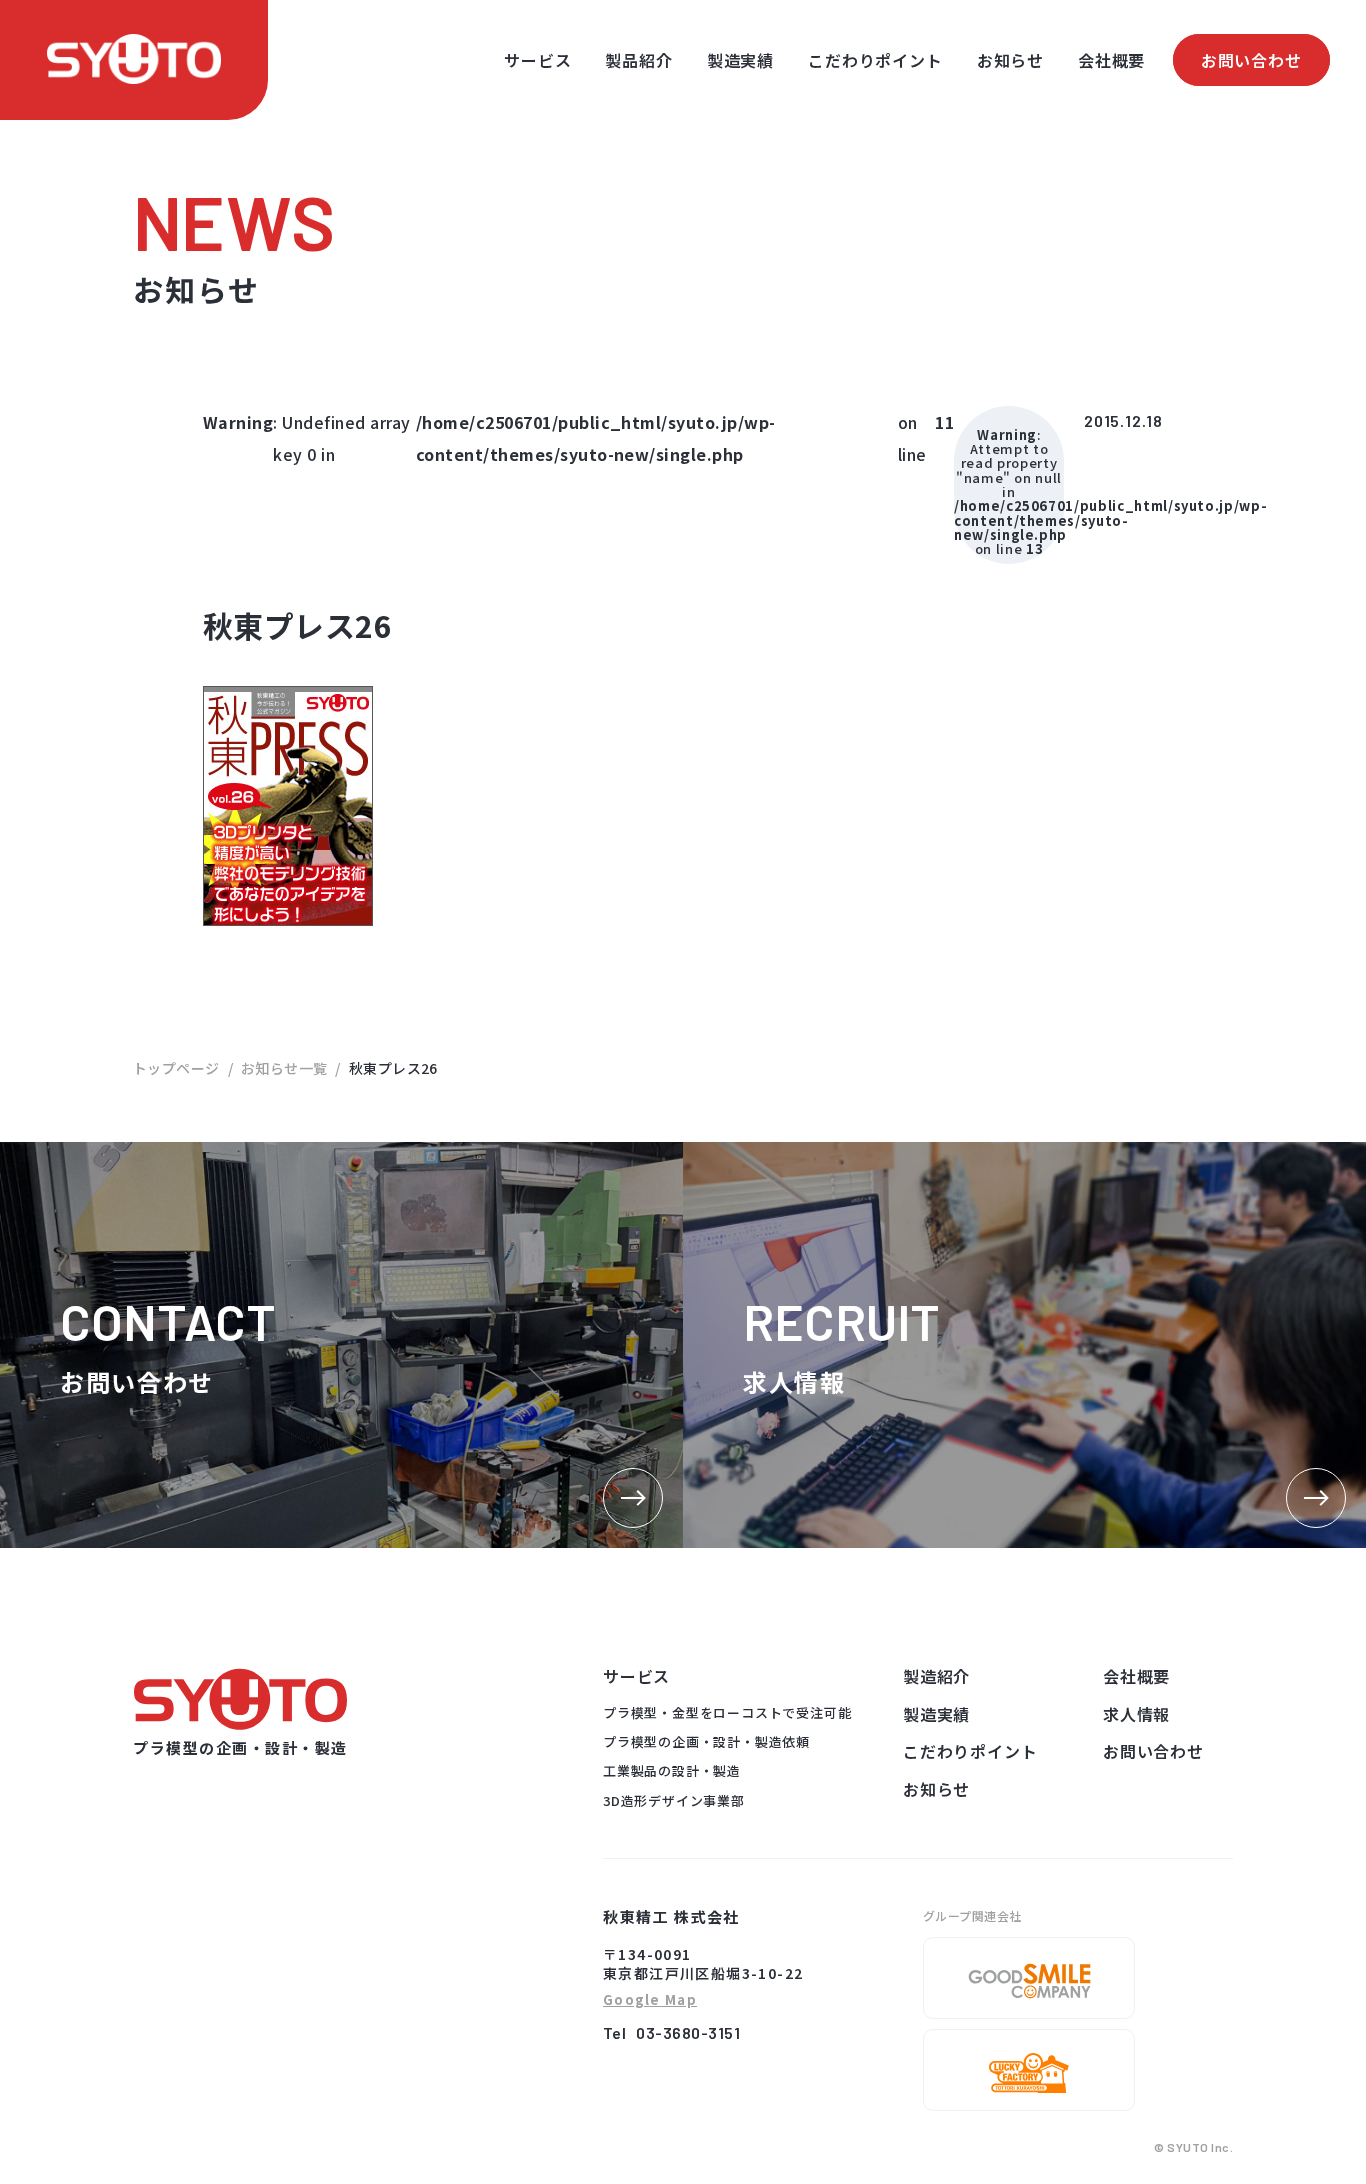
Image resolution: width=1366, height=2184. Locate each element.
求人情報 (1136, 1714)
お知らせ (1010, 60)
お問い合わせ (1251, 60)
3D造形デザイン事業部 (674, 1800)
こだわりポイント (875, 60)
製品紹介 (638, 60)
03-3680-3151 (688, 2032)
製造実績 (740, 60)
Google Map (650, 2000)
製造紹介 (936, 1676)
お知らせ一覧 (284, 1068)
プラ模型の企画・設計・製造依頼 (706, 1741)
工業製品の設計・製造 (672, 1770)
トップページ (176, 1068)
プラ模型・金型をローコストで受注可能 (727, 1712)
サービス (537, 60)
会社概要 (1111, 60)
